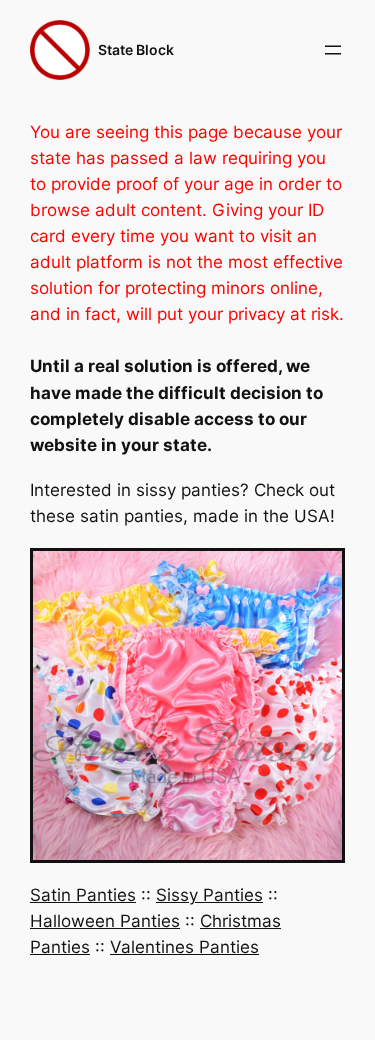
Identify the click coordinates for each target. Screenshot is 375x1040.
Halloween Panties (105, 921)
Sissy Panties (209, 895)
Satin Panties (83, 895)
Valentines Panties (184, 947)
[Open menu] (333, 50)
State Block (136, 49)
